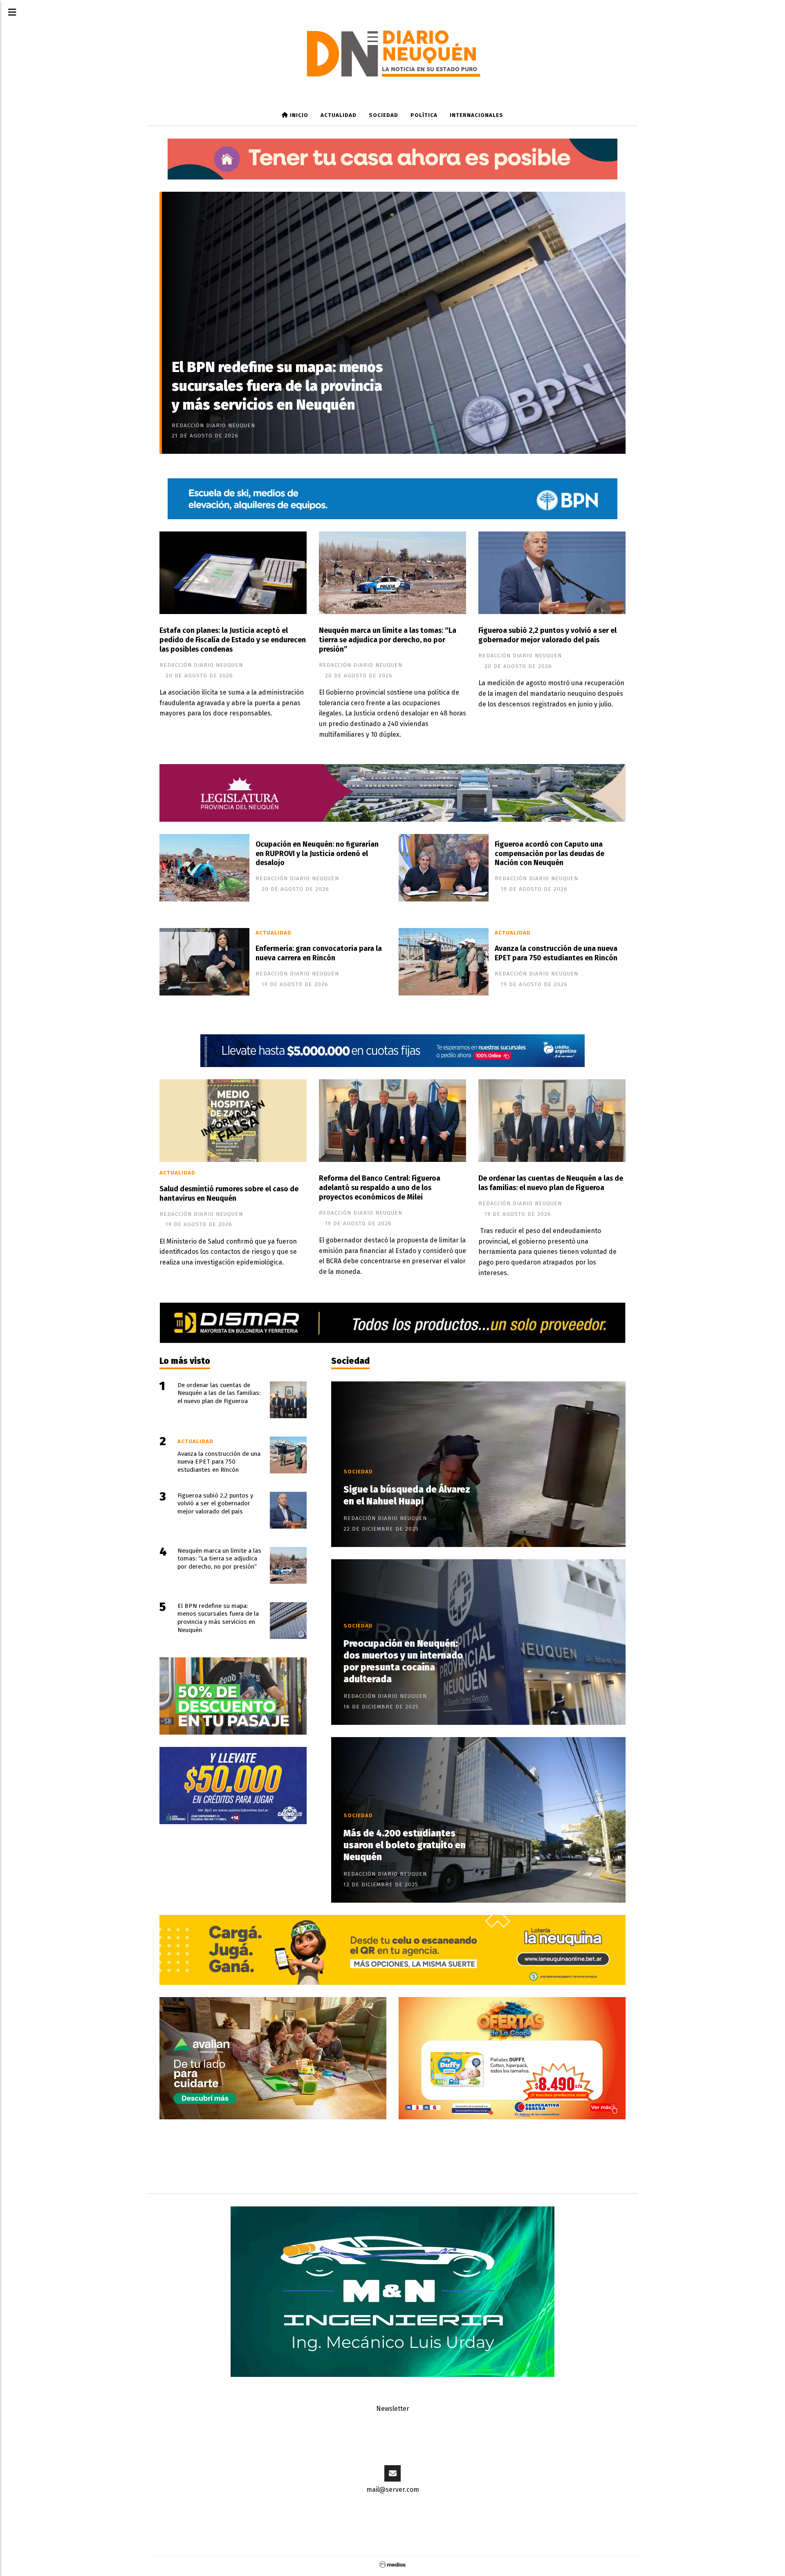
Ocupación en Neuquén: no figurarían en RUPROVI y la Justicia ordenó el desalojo (317, 854)
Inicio (298, 115)
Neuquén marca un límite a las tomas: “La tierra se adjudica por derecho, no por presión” (388, 640)
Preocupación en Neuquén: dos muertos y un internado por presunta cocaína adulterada (403, 1661)
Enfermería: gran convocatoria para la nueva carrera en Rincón (319, 953)
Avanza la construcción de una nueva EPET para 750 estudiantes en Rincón (556, 953)
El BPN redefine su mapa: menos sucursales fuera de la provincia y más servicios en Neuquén (277, 386)
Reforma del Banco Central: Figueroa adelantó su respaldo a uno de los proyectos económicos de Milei (380, 1188)
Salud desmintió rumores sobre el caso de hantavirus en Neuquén (229, 1194)
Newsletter (393, 2409)
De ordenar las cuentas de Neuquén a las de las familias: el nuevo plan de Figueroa (551, 1183)
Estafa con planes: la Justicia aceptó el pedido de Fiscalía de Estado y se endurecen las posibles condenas (233, 640)
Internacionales (477, 115)
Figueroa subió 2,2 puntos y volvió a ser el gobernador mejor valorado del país (547, 635)
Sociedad (384, 115)
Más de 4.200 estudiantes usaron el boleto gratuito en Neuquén (405, 1845)
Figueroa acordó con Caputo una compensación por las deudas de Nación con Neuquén (549, 854)
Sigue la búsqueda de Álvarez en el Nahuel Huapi (407, 1495)
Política (424, 115)
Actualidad (339, 115)
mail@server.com (393, 2490)
